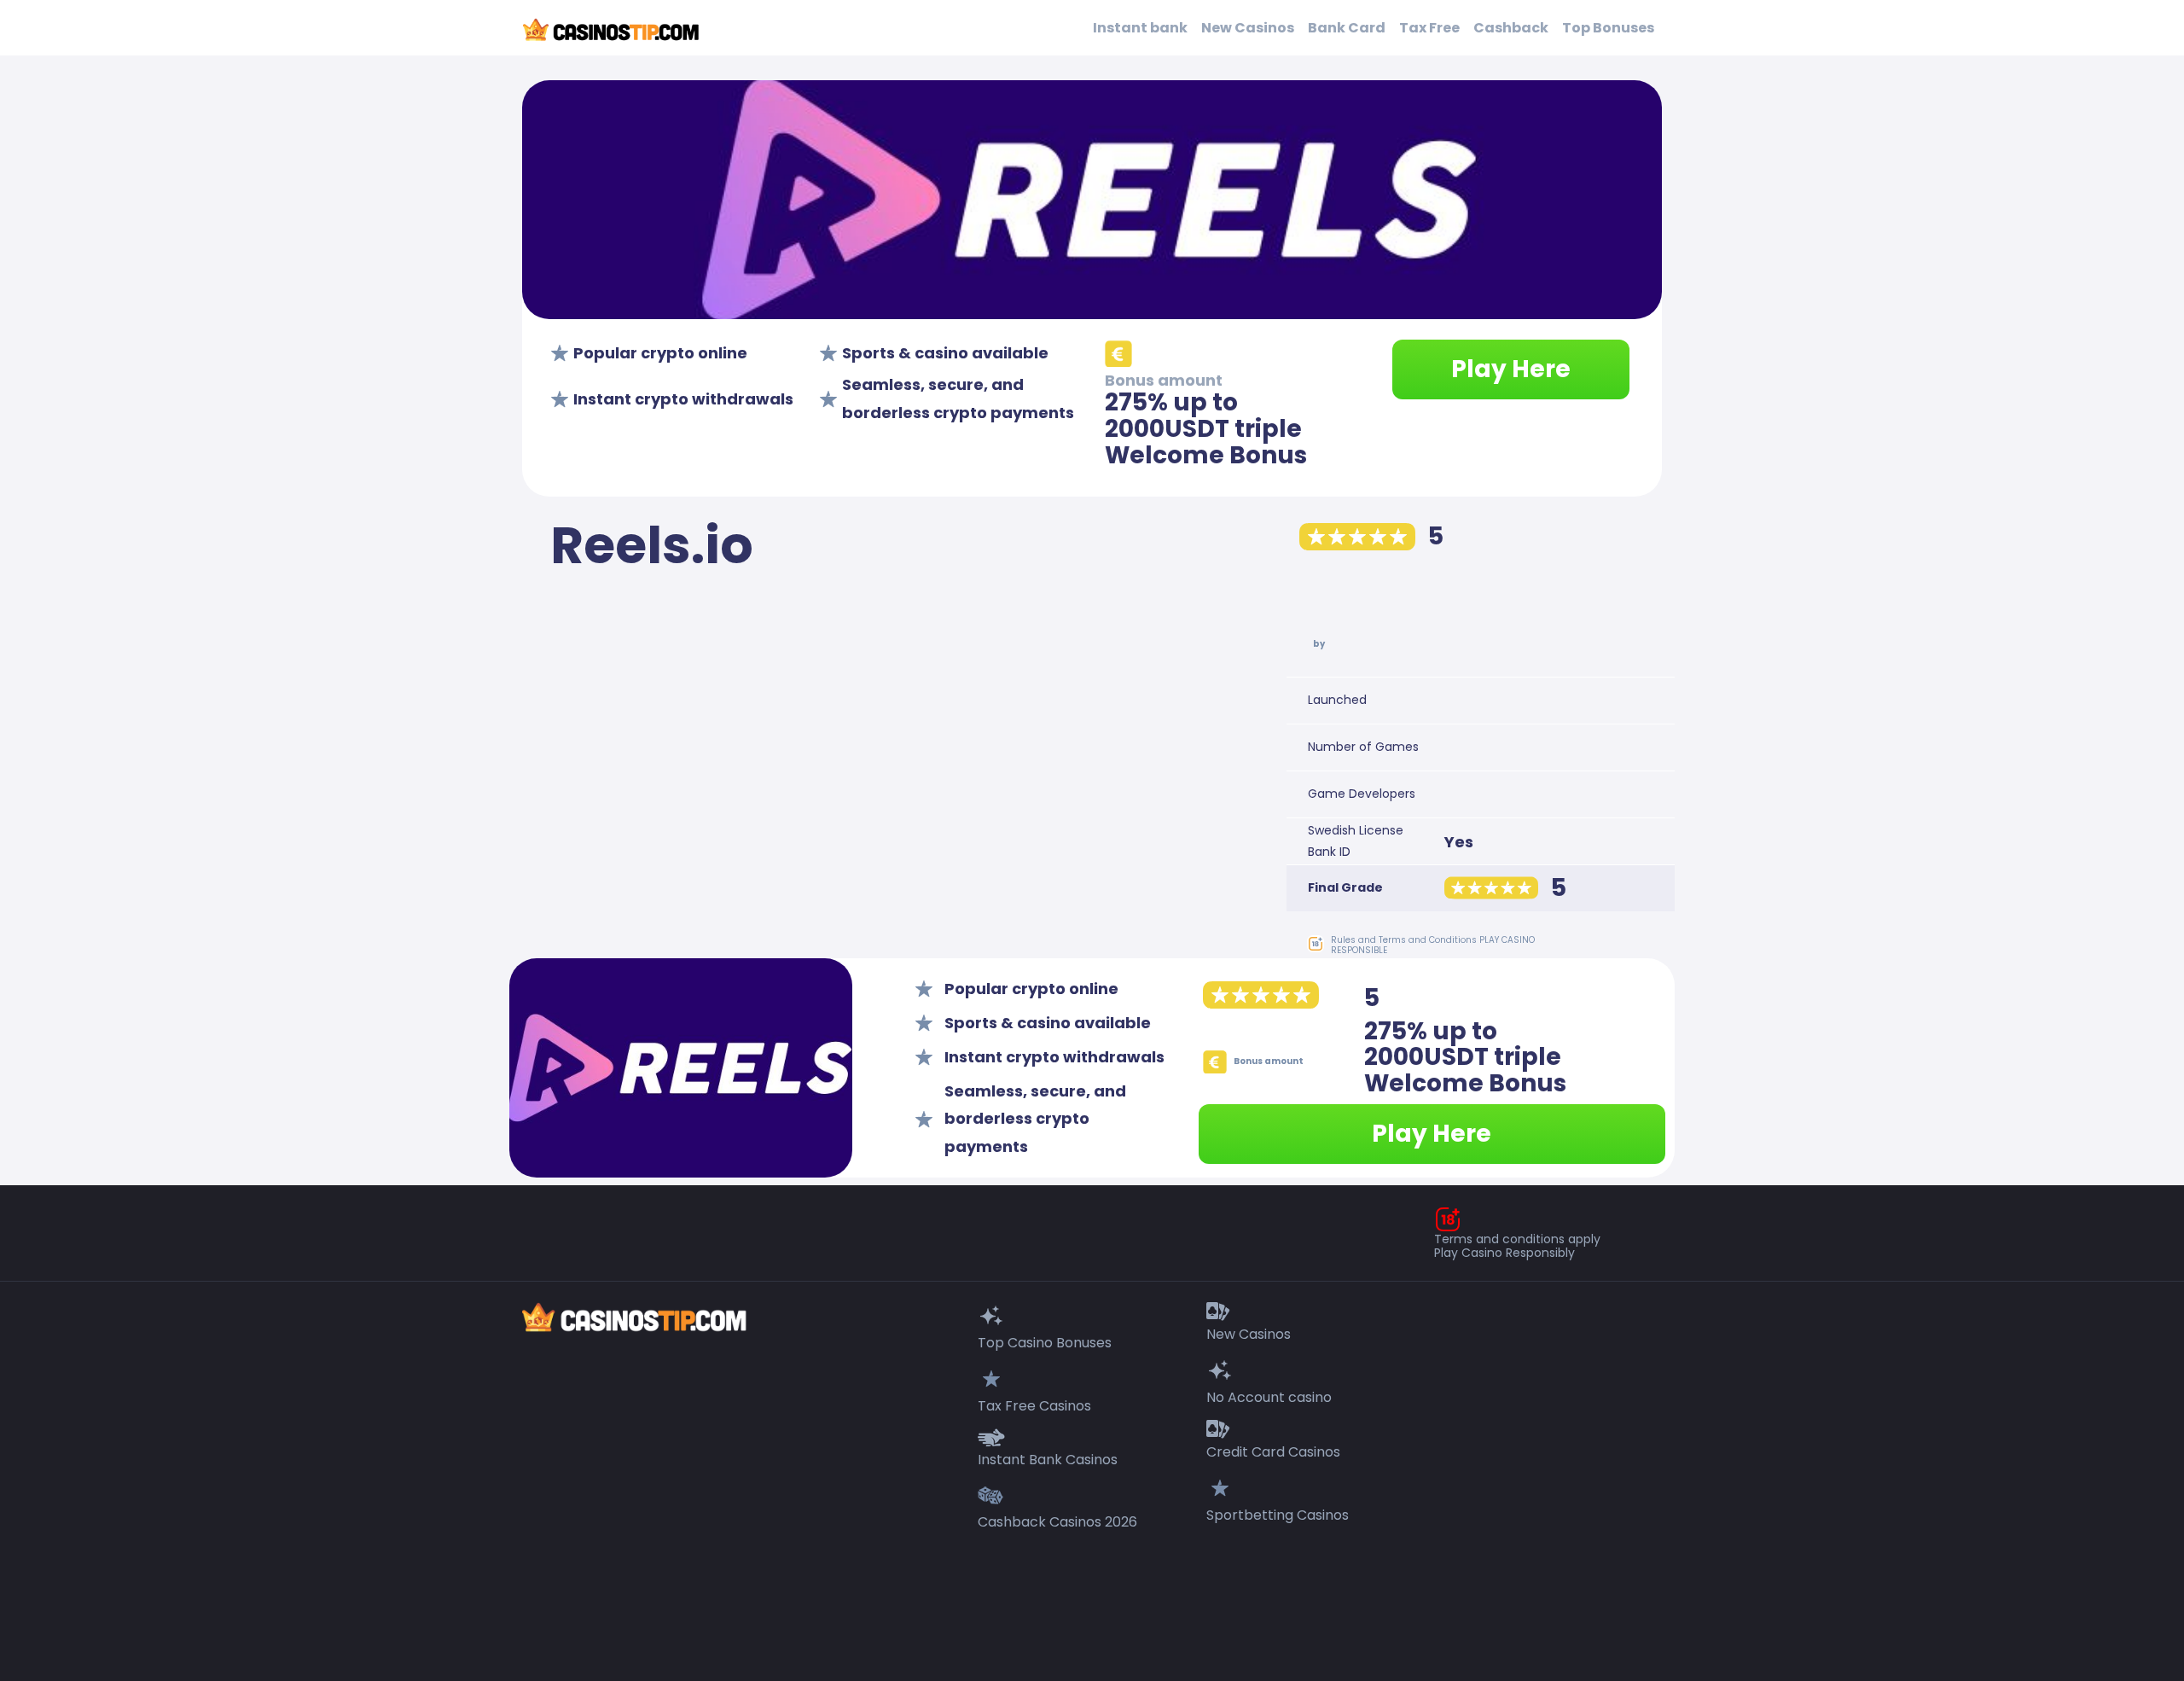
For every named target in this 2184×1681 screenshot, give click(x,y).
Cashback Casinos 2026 (1057, 1522)
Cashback (1511, 28)
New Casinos (1248, 28)
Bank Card (1347, 28)
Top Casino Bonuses (1045, 1343)
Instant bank (1140, 28)
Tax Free (1429, 28)
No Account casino (1269, 1397)
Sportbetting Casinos (1278, 1515)
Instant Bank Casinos (1048, 1460)
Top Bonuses (1608, 28)
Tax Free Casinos (1034, 1406)
